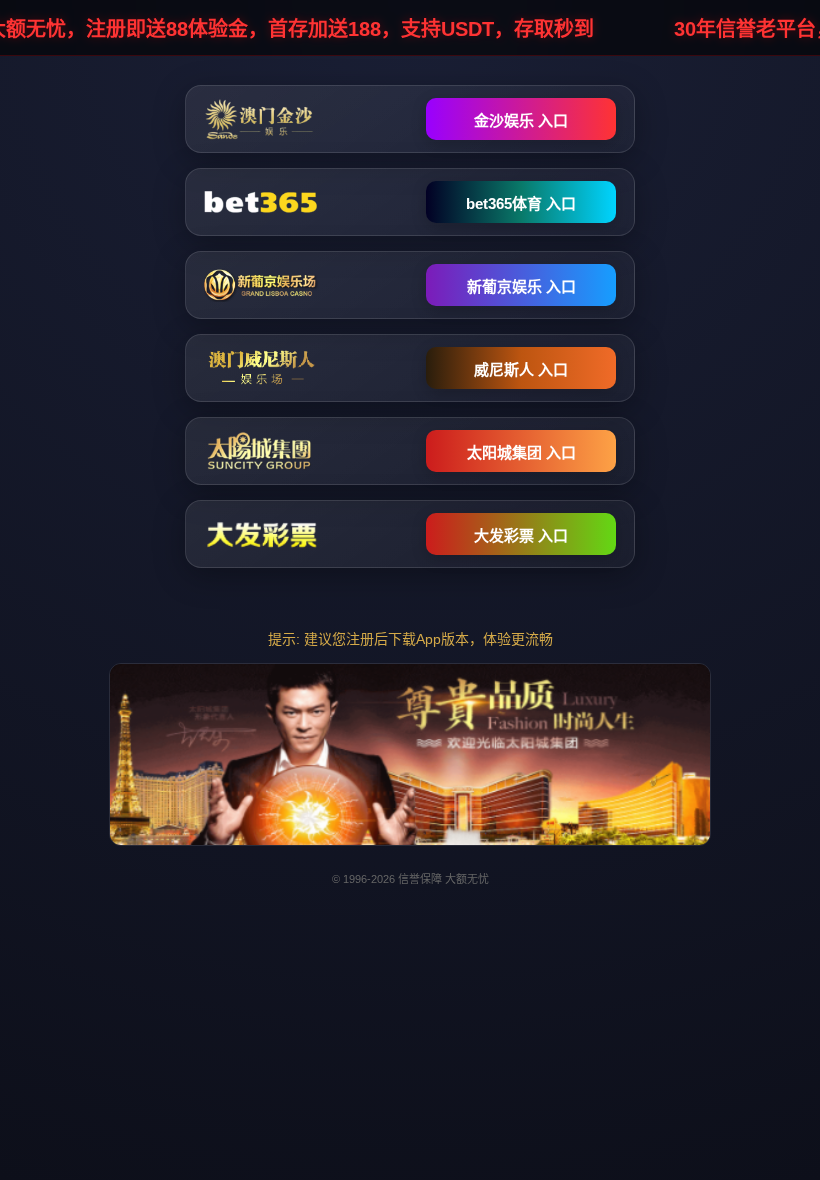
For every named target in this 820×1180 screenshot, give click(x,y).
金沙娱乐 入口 (521, 120)
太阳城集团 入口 (521, 452)
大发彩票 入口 (521, 535)
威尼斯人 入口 (521, 369)
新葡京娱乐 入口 (521, 286)
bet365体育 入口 (521, 203)
